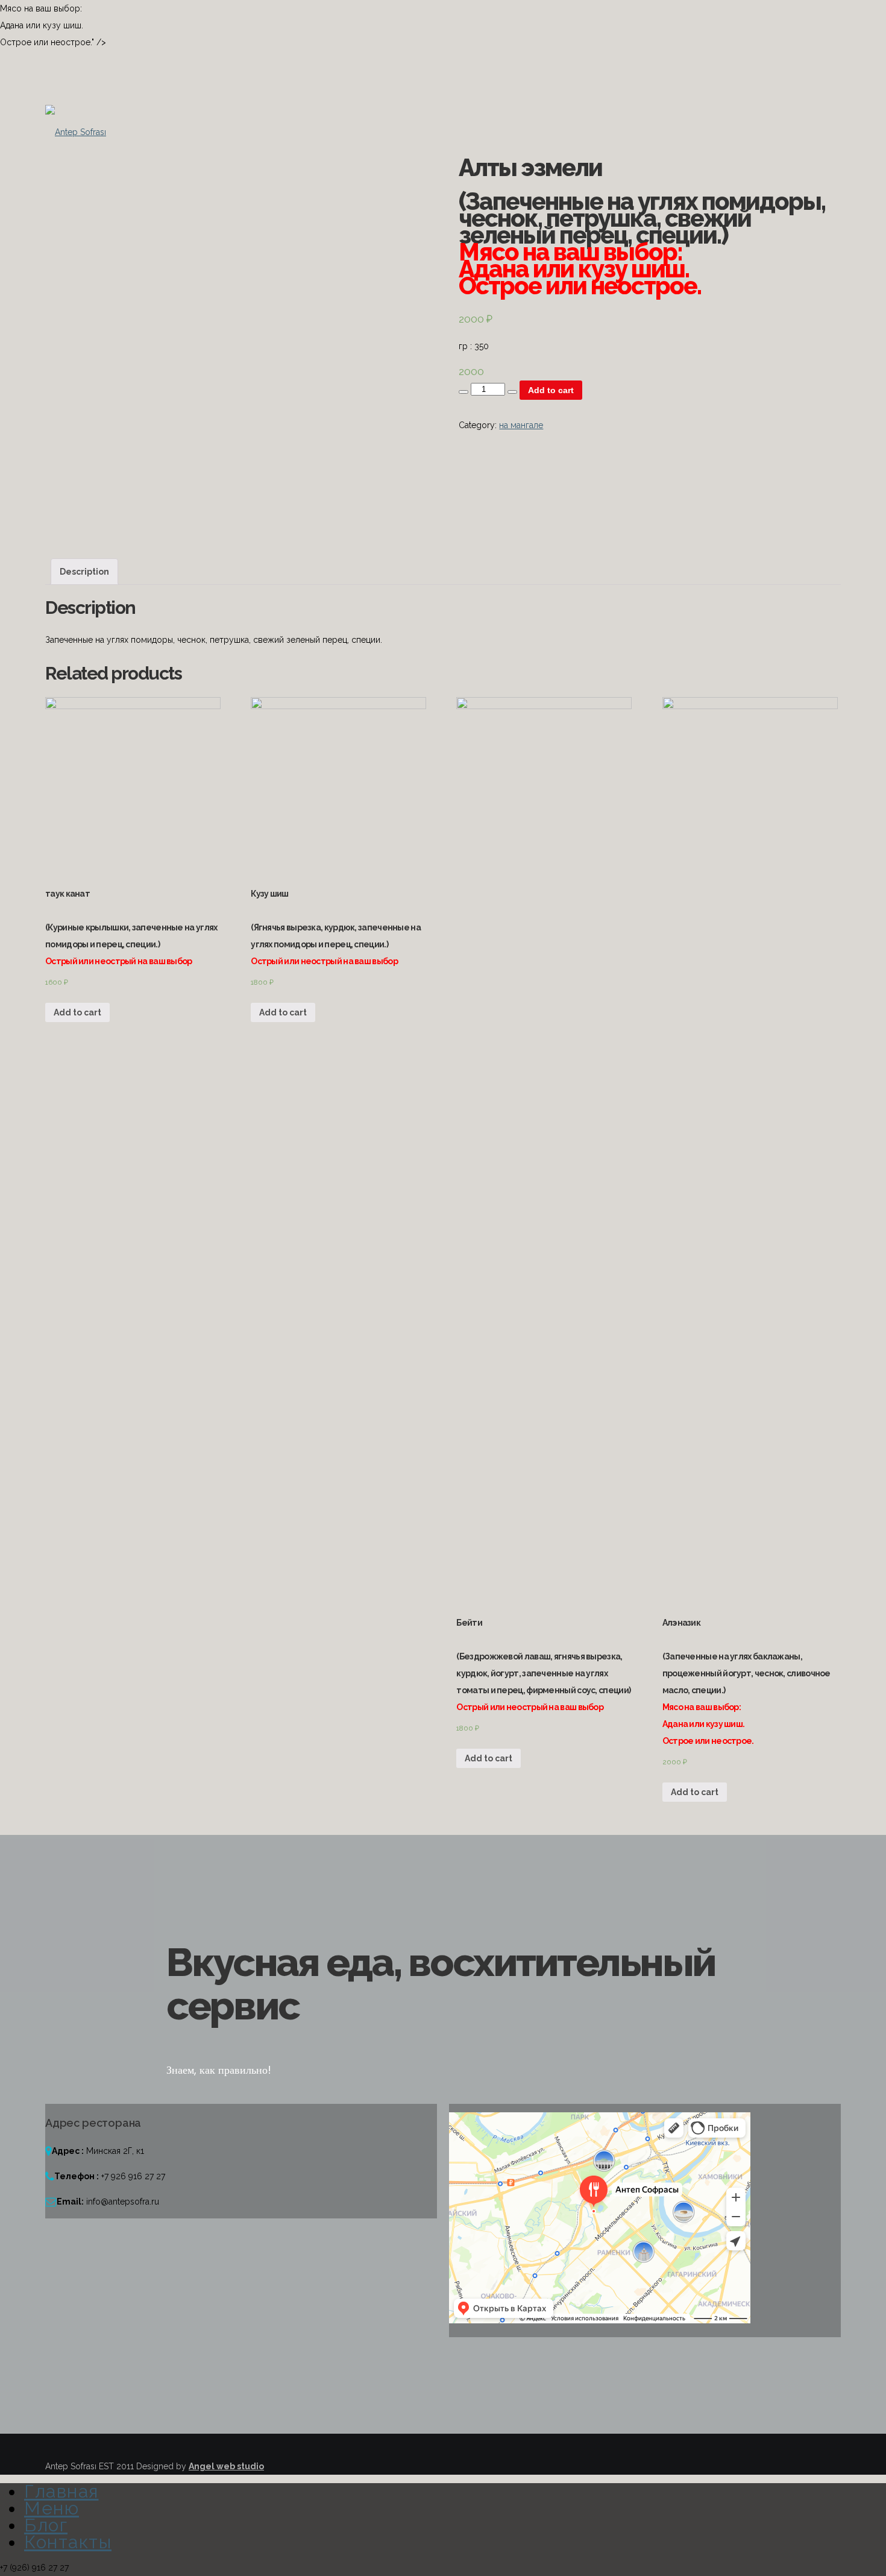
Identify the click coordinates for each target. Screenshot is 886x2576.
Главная (61, 2491)
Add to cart (551, 390)
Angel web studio (226, 2466)
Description (84, 572)
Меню (52, 2508)
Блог (46, 2525)
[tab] (84, 572)
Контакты (68, 2542)
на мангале (521, 425)
